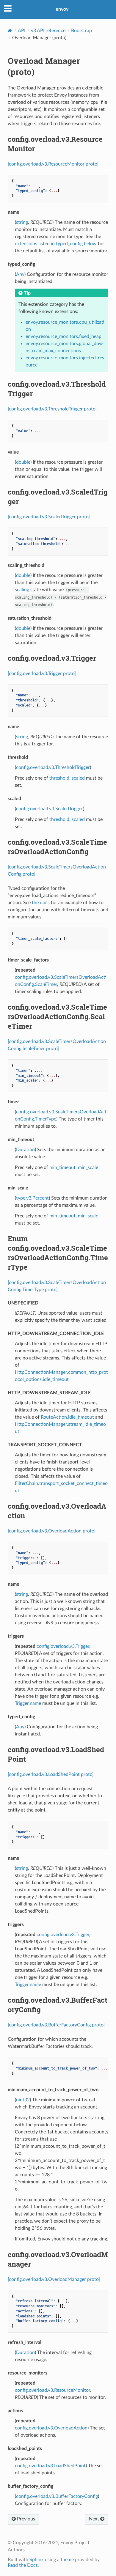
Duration (25, 1150)
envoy (62, 9)
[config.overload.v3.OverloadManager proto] (54, 2279)
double (23, 462)
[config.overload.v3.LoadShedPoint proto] (51, 1774)
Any (20, 274)
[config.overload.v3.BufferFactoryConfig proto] (56, 2025)
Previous (25, 2519)
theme (67, 2560)
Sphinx (37, 2560)
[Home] (10, 30)
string (22, 222)
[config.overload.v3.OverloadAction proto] (52, 1531)
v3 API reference (48, 31)
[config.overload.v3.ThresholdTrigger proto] (52, 409)
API (22, 31)
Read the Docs (23, 2565)
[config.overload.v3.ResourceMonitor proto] (53, 164)
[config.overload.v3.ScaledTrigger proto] (49, 517)
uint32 (23, 2100)
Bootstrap (81, 31)
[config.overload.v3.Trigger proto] (42, 673)
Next (95, 2519)
